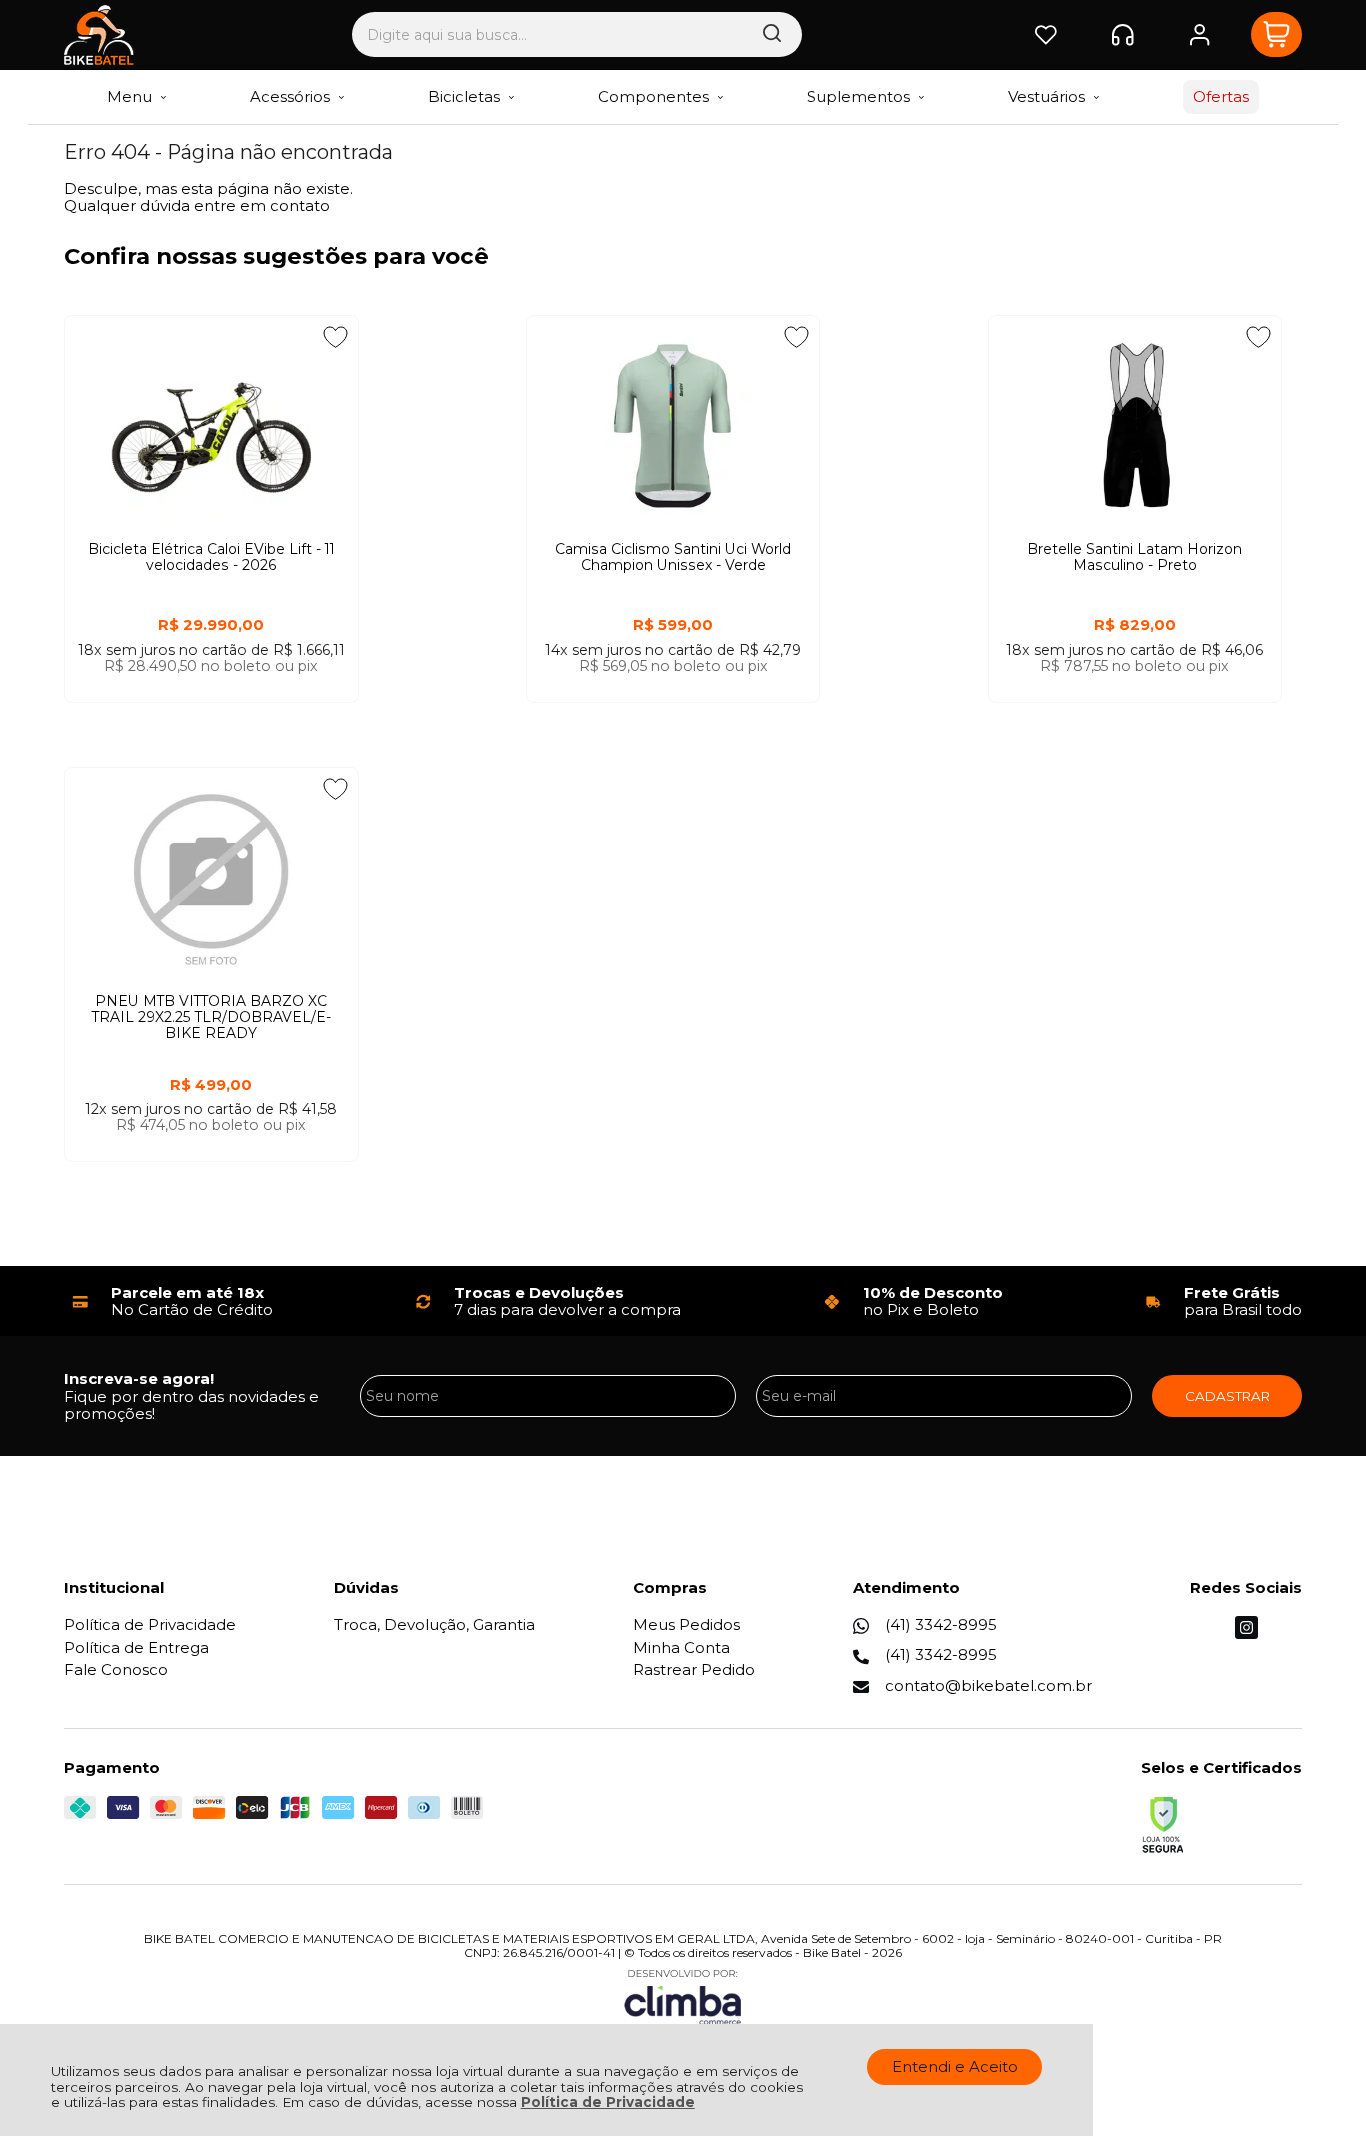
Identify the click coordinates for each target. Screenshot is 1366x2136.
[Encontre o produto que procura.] (772, 34)
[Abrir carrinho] (1276, 34)
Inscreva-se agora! (139, 1378)
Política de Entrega (136, 1647)
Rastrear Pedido (694, 1669)
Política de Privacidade (608, 2102)
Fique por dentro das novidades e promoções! (191, 1405)
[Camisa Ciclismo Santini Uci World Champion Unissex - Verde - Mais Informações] (673, 426)
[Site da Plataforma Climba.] (683, 1996)
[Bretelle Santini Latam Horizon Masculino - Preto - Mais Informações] (1135, 426)
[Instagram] (1246, 1633)
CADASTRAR (1227, 1396)
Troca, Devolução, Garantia (434, 1624)
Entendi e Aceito (955, 2066)
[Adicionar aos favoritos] (335, 337)
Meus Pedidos (686, 1624)
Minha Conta (681, 1647)
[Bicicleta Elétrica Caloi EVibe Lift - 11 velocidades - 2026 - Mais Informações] (211, 426)
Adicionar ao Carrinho (211, 721)
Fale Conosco (116, 1669)
